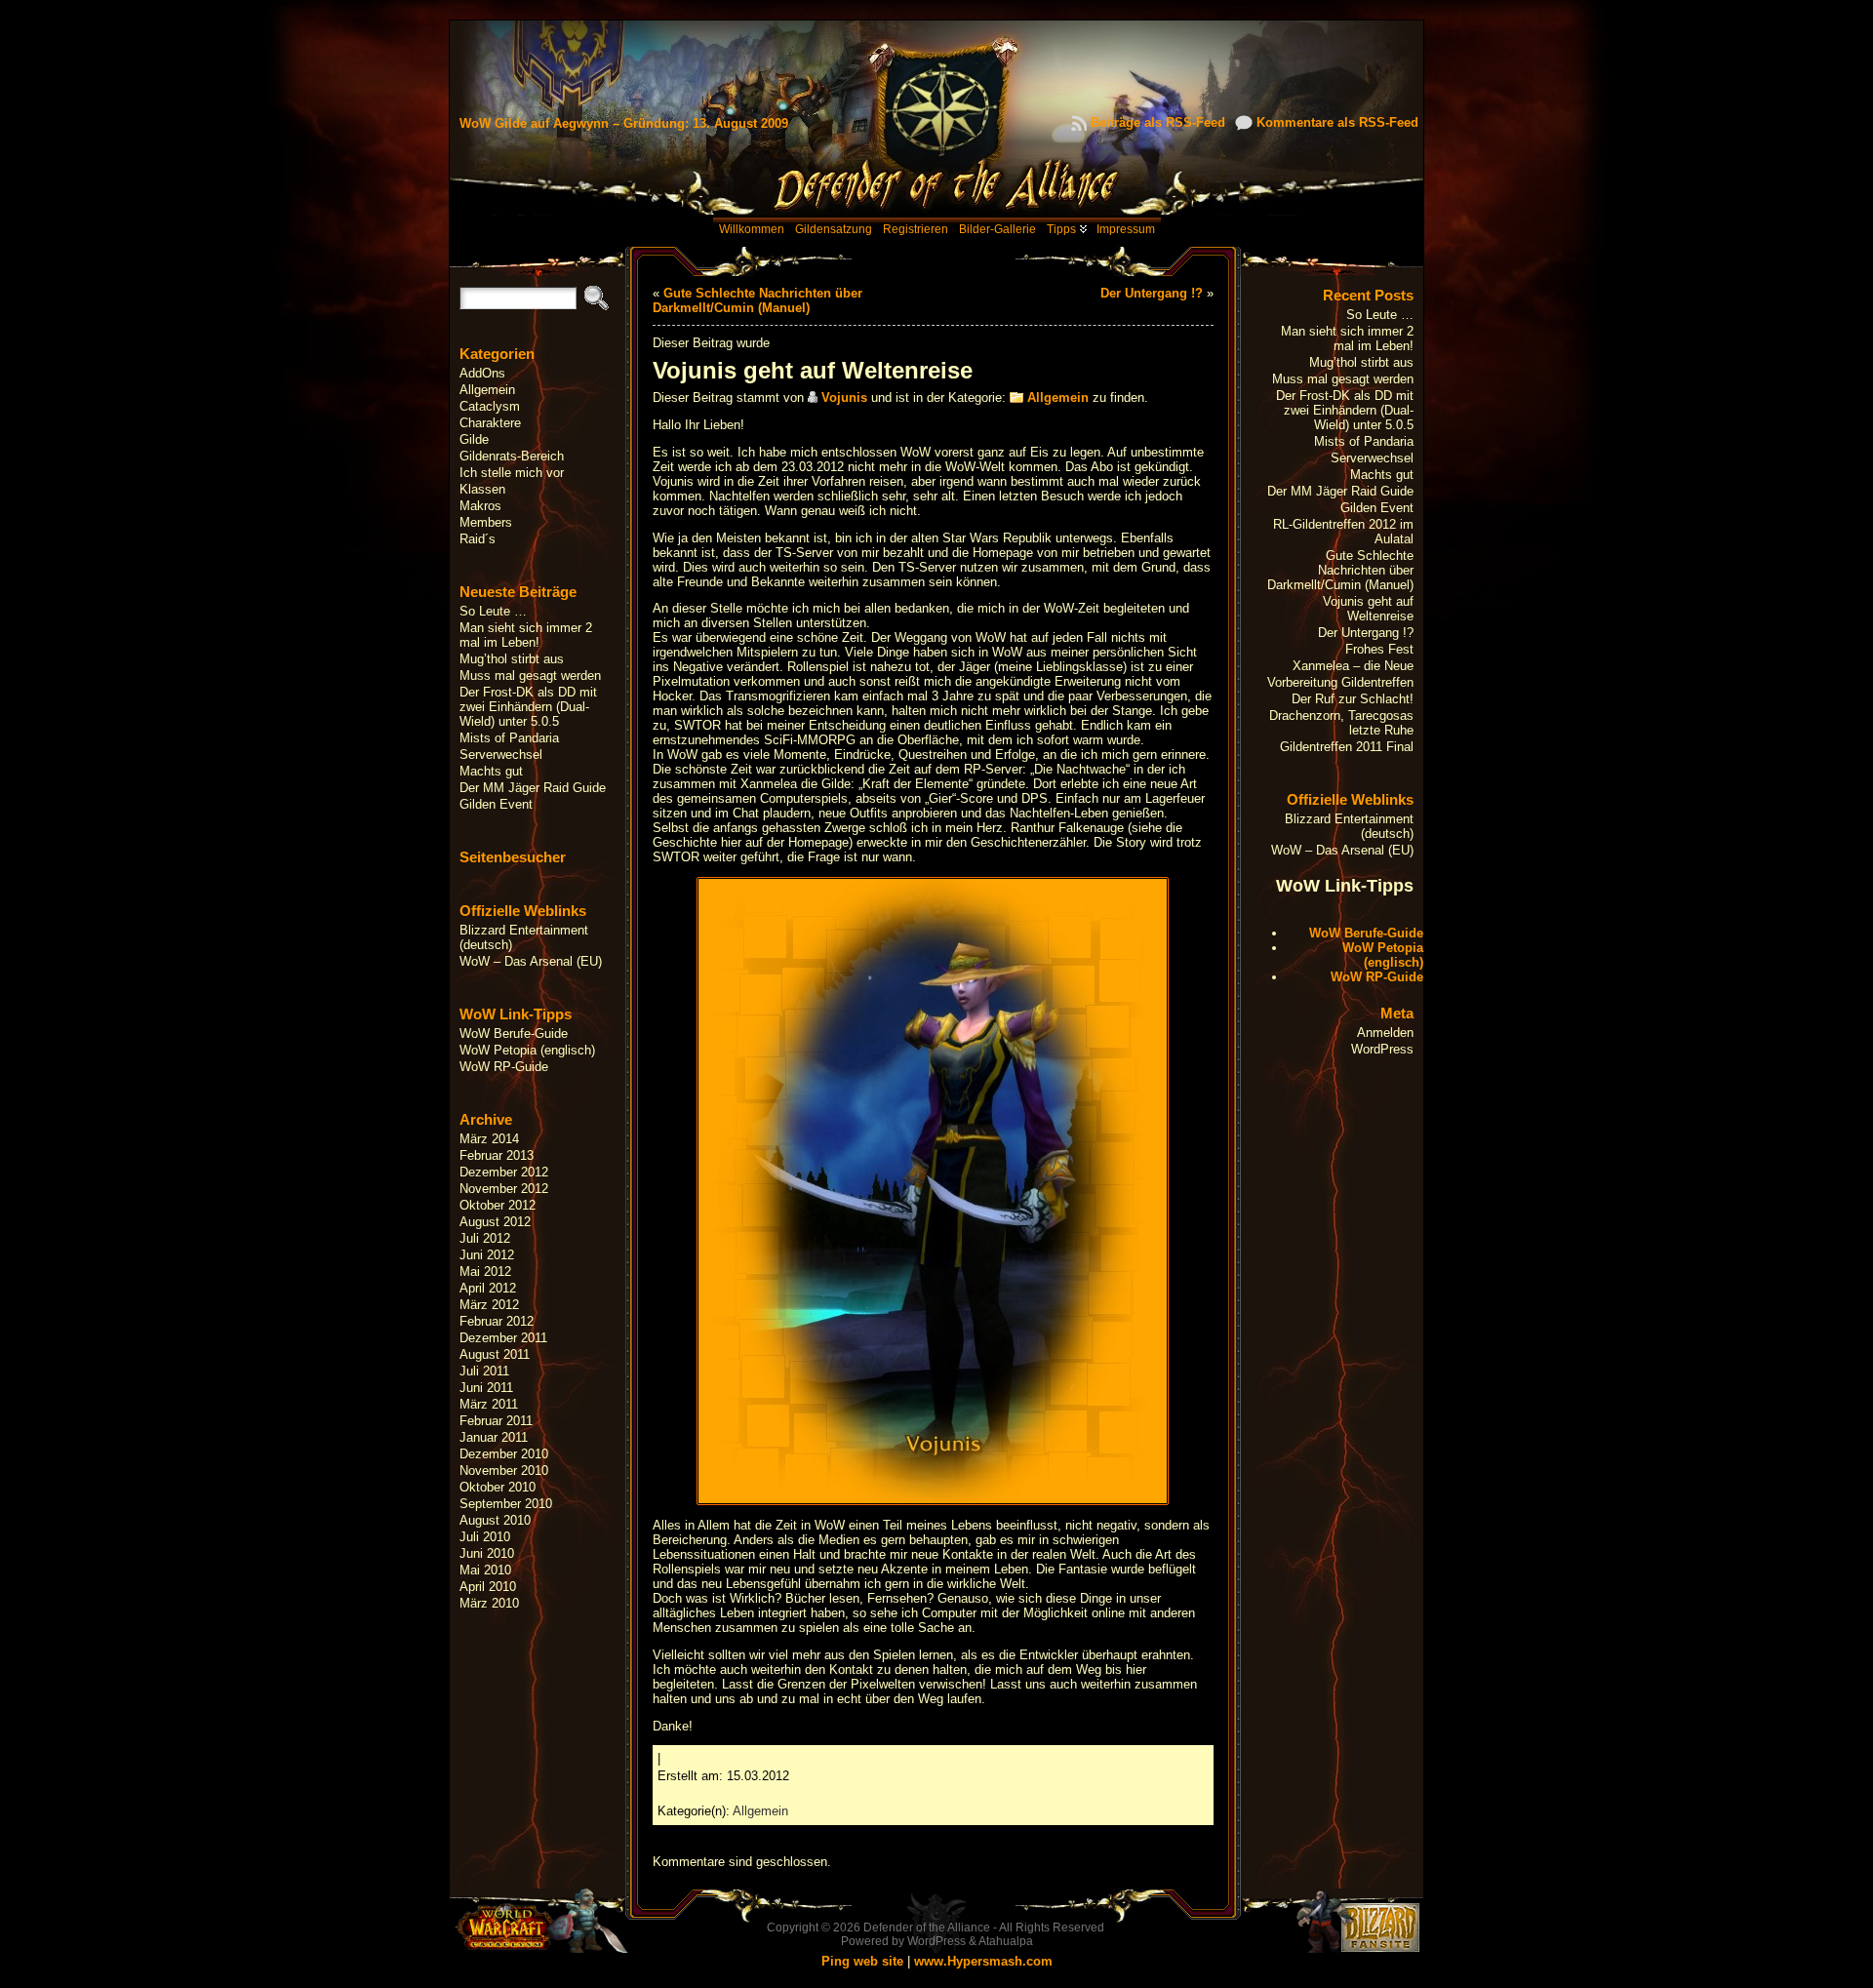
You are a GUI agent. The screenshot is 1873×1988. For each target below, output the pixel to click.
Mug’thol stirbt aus (512, 659)
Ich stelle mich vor (512, 473)
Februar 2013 (497, 1155)
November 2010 (504, 1471)
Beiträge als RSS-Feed (1158, 122)
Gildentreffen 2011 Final (1347, 747)
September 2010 (506, 1504)
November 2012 (504, 1189)
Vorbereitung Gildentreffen (1340, 682)
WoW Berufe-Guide (514, 1034)
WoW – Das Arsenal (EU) (531, 961)
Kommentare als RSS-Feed (1337, 122)
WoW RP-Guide (504, 1067)
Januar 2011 (494, 1437)
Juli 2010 (485, 1537)
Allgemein (487, 390)
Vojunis (844, 398)
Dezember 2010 (504, 1454)
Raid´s (478, 539)
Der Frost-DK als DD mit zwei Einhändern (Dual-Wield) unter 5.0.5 (528, 707)
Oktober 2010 (498, 1487)
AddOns (482, 373)
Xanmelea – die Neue (1353, 666)
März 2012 (489, 1305)
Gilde (474, 439)
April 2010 (488, 1587)
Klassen (482, 489)
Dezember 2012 (504, 1172)
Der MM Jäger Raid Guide (533, 788)
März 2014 (489, 1139)
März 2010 (489, 1603)
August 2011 (495, 1354)
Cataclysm (490, 406)
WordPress (1382, 1049)
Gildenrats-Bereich (512, 456)
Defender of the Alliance (927, 1928)
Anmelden (1385, 1033)
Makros (480, 506)
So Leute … (493, 611)
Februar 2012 (497, 1321)
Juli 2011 (484, 1371)
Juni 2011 (486, 1388)
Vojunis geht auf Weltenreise (1368, 609)
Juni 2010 (487, 1553)
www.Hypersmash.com (983, 1961)
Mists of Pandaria (509, 738)
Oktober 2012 (498, 1205)
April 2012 (488, 1288)
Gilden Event (496, 804)
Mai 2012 (485, 1272)
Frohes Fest (1379, 649)
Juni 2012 (487, 1255)
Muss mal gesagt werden (530, 676)
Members (486, 522)
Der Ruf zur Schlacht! (1353, 699)
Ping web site (862, 1961)
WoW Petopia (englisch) (527, 1050)
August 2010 (495, 1520)
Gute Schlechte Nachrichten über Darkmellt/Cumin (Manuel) (757, 300)
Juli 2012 (485, 1238)
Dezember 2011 (503, 1338)
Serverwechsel (501, 755)
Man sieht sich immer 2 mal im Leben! (526, 635)
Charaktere (490, 423)
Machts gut (491, 771)
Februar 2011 (496, 1421)
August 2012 (495, 1222)
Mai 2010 (485, 1570)
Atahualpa (1006, 1941)
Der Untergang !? (1152, 293)
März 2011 (489, 1404)
